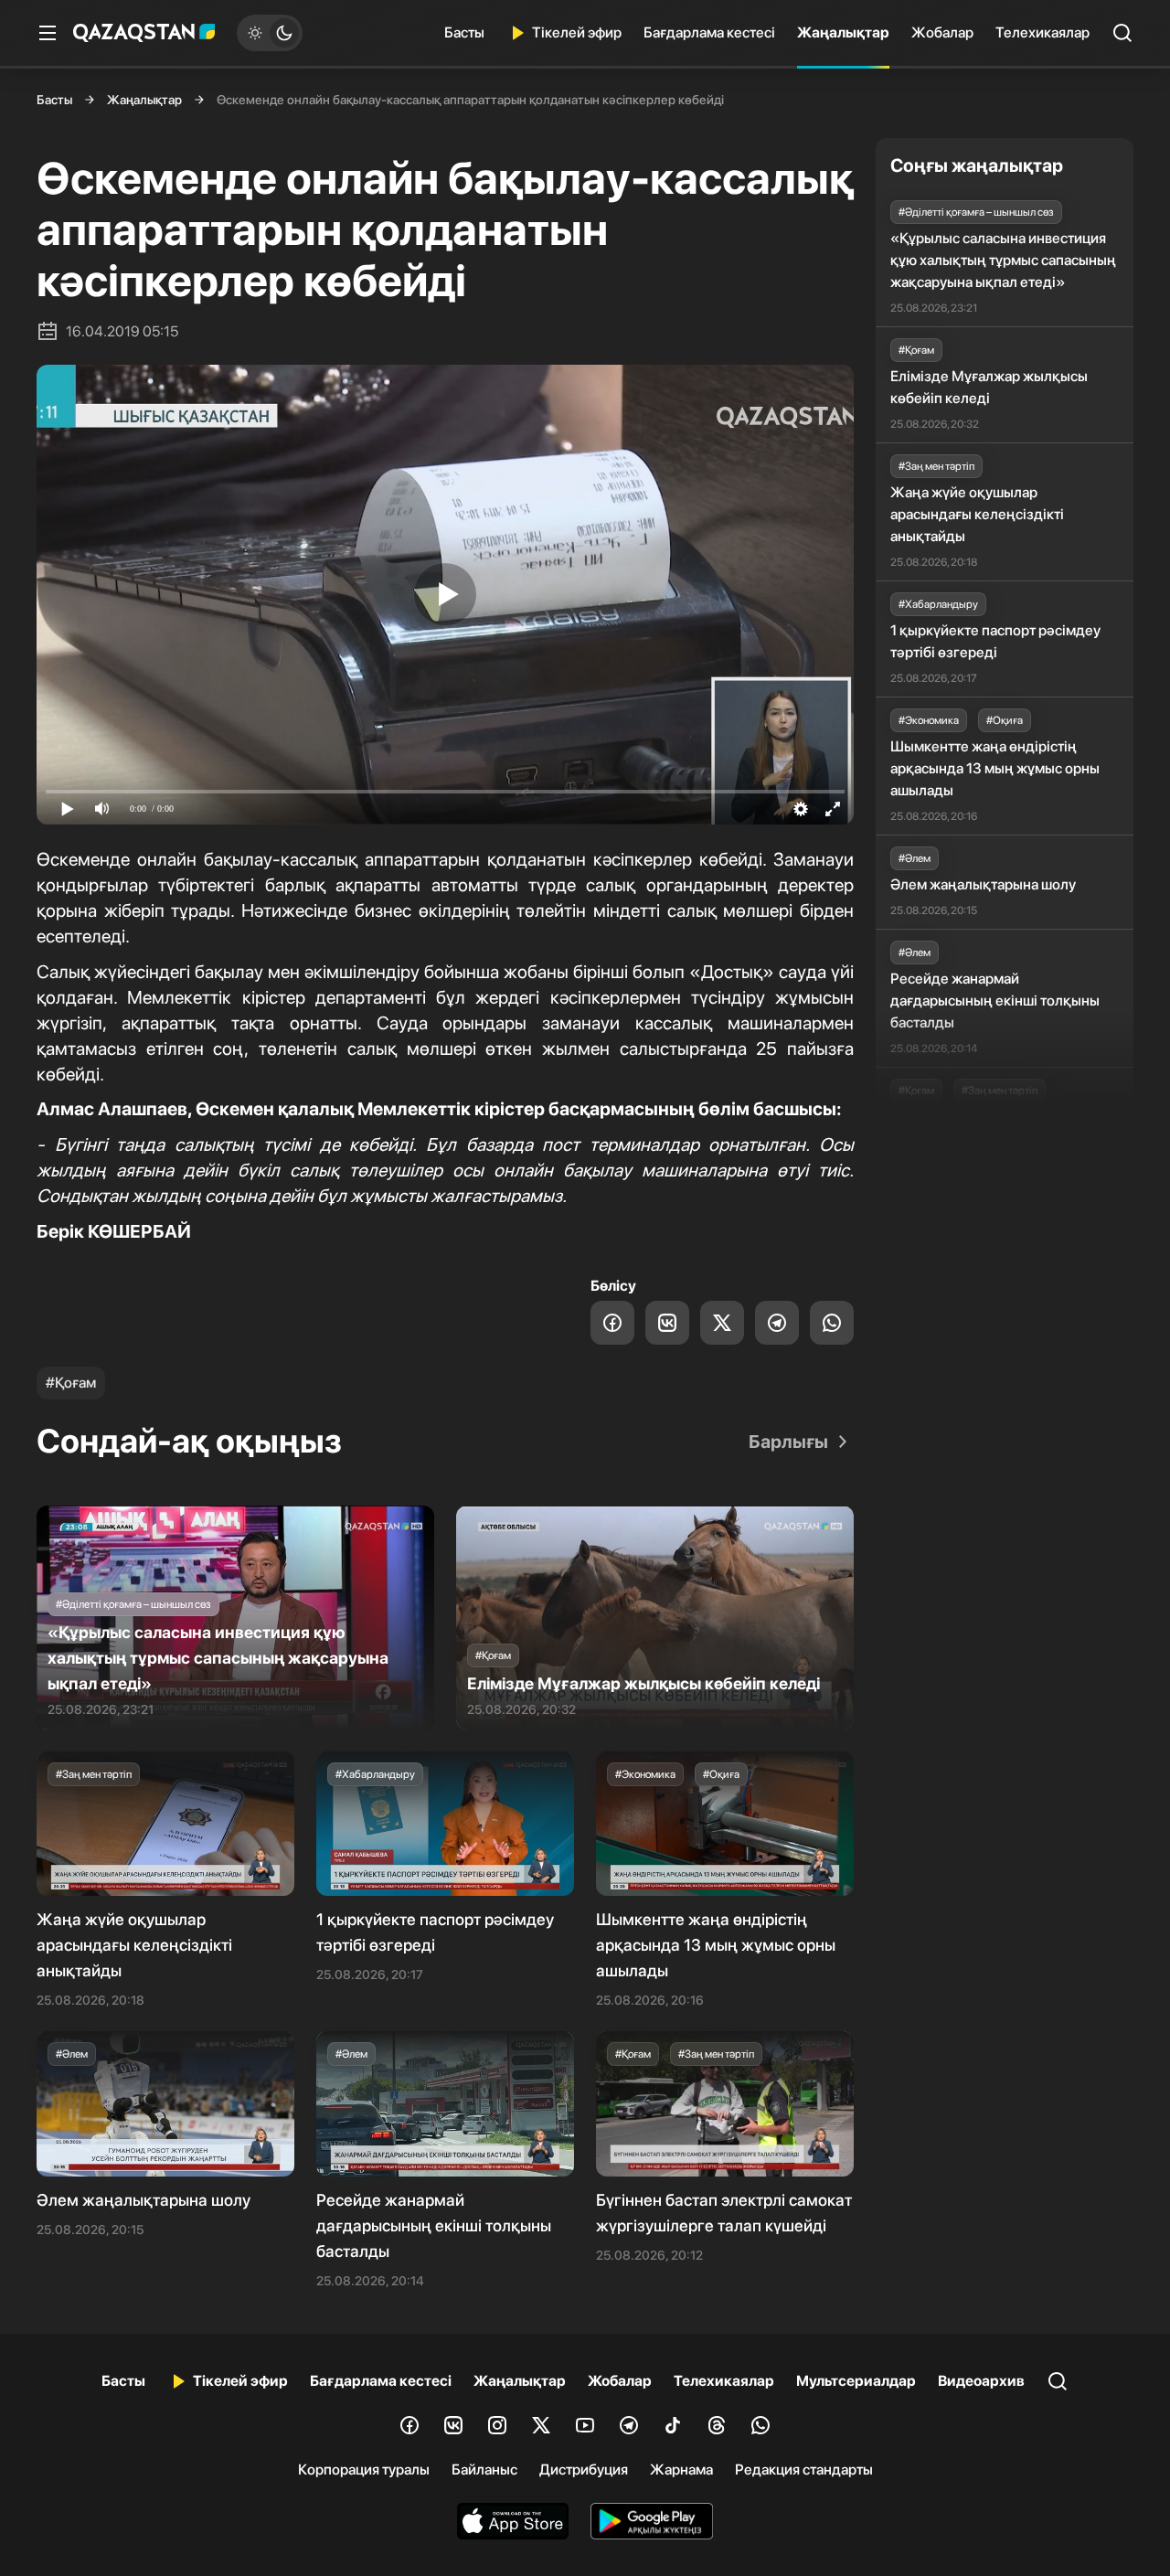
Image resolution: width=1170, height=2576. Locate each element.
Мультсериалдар (856, 2381)
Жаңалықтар (843, 32)
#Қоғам (71, 1383)
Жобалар (942, 32)
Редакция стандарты (804, 2470)
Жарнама (681, 2470)
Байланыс (484, 2470)
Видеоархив (981, 2381)
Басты (464, 32)
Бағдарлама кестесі (709, 32)
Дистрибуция (584, 2470)
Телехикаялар (1042, 32)
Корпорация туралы (364, 2470)
